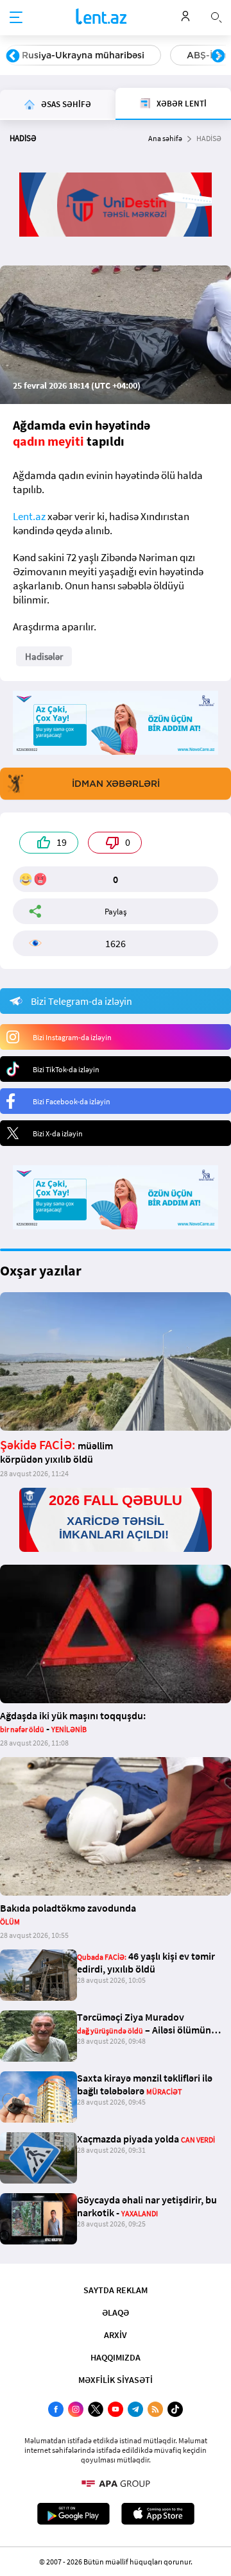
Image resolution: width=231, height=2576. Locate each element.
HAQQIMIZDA (116, 2357)
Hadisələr (44, 656)
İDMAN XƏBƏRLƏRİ (116, 784)
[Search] (216, 16)
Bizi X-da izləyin (58, 1133)
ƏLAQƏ (116, 2312)
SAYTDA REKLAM (116, 2290)
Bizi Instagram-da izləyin (72, 1037)
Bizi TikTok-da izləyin (66, 1069)
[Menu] (16, 18)
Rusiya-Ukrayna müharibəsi (83, 55)
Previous (13, 56)
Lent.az (29, 516)
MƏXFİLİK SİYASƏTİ (116, 2380)
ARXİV (116, 2335)
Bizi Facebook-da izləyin (72, 1101)
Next (218, 56)
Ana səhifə (165, 138)
